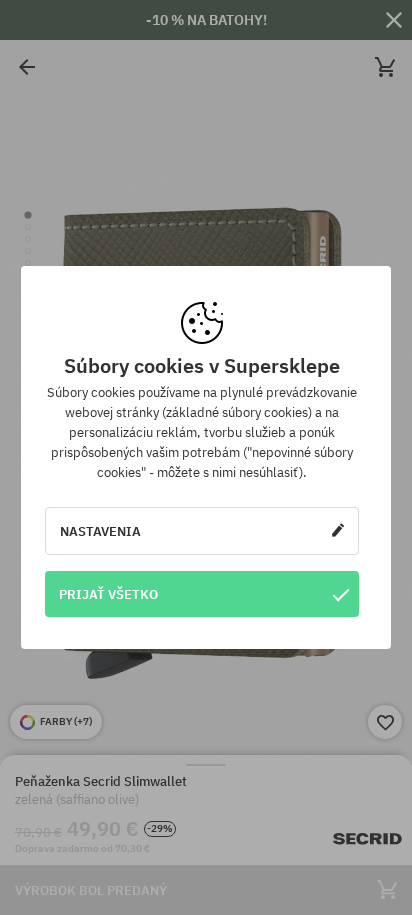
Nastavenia (100, 531)
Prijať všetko (108, 594)
